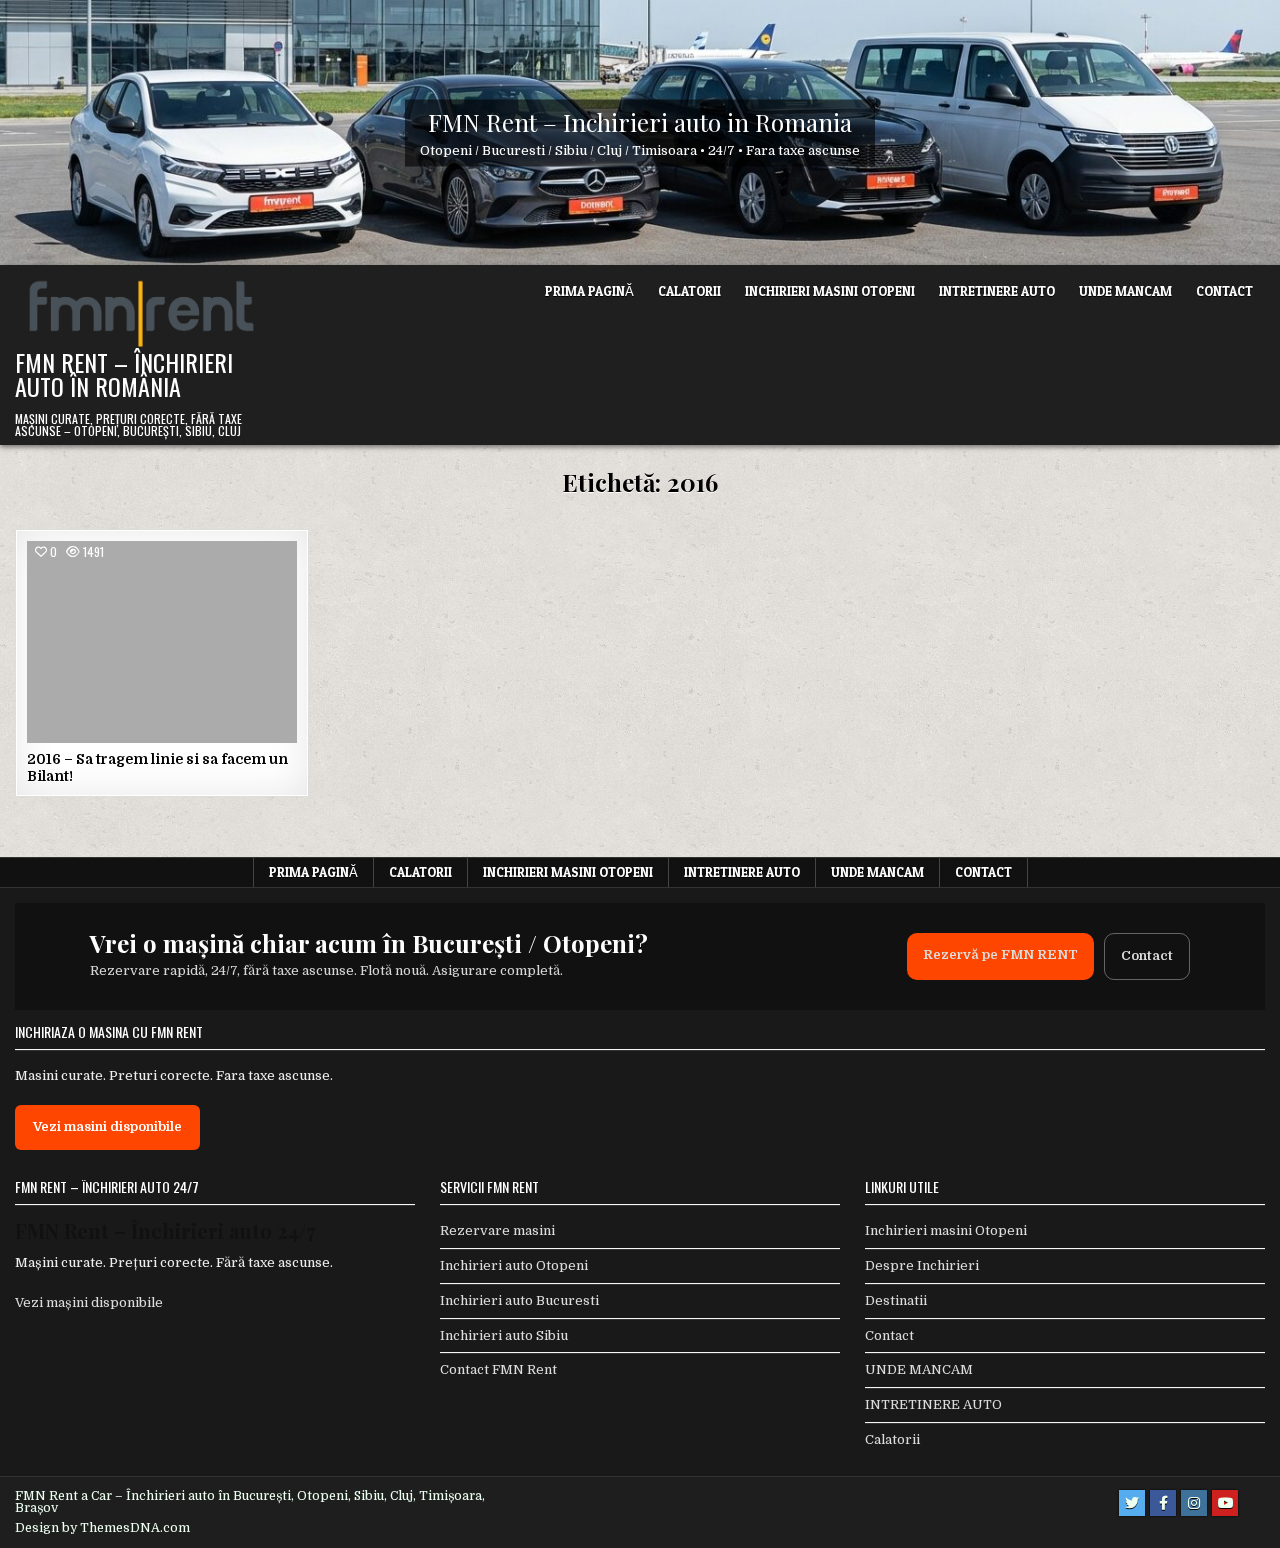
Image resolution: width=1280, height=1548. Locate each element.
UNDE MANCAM (1125, 291)
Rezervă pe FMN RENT (1000, 954)
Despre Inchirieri (922, 1265)
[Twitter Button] (1132, 1503)
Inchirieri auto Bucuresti (519, 1300)
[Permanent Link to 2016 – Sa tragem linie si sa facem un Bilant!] (162, 642)
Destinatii (896, 1300)
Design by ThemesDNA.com (102, 1528)
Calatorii (689, 291)
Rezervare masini (497, 1230)
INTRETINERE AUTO (997, 291)
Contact (1224, 291)
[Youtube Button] (1225, 1503)
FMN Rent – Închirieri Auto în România (124, 374)
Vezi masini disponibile (107, 1126)
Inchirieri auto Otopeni (514, 1265)
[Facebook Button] (1163, 1503)
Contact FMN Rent (498, 1369)
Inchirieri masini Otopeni (830, 291)
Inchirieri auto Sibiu (504, 1335)
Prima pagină (589, 291)
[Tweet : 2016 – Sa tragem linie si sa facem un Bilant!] (132, 732)
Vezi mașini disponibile (89, 1302)
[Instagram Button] (1194, 1503)
